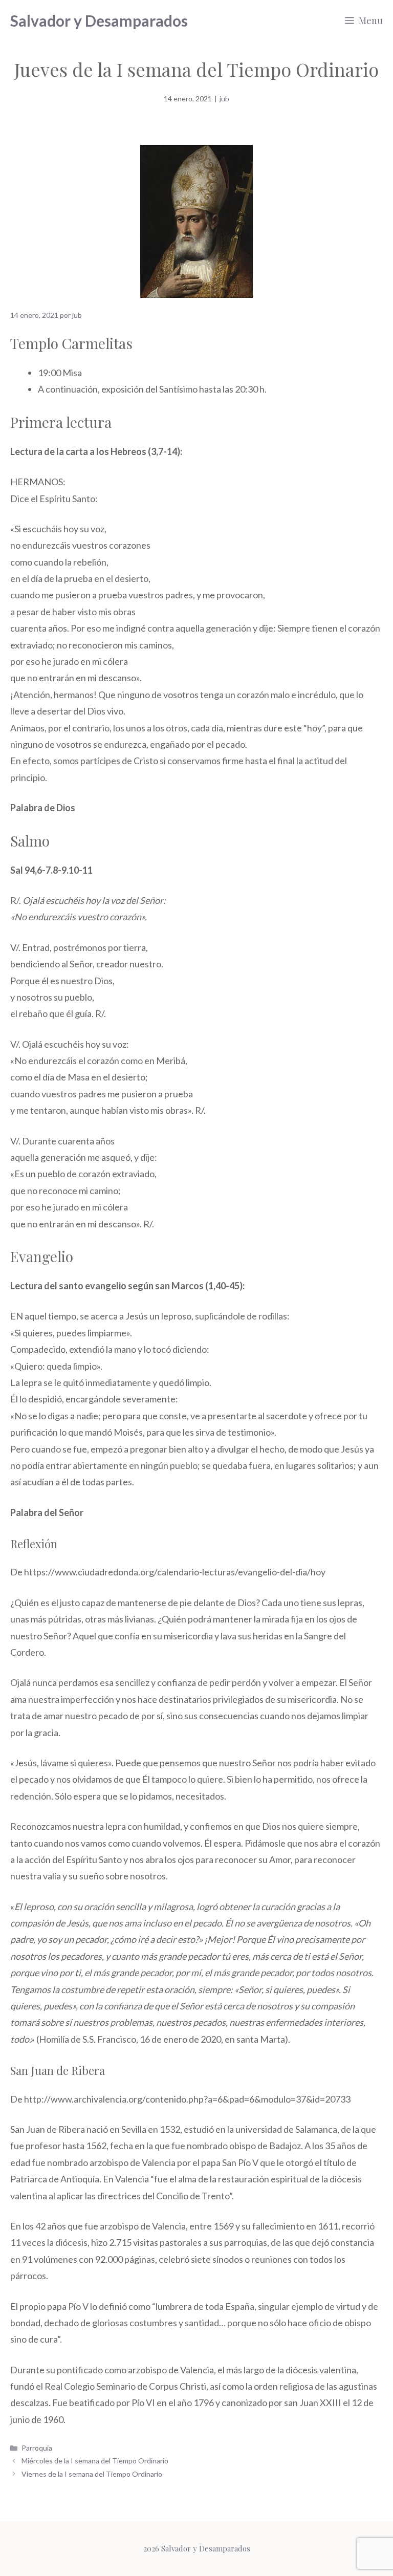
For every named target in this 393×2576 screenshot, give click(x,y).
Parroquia (37, 2448)
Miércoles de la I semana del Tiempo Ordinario (95, 2461)
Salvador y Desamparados (99, 20)
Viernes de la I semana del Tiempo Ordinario (92, 2474)
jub (224, 99)
